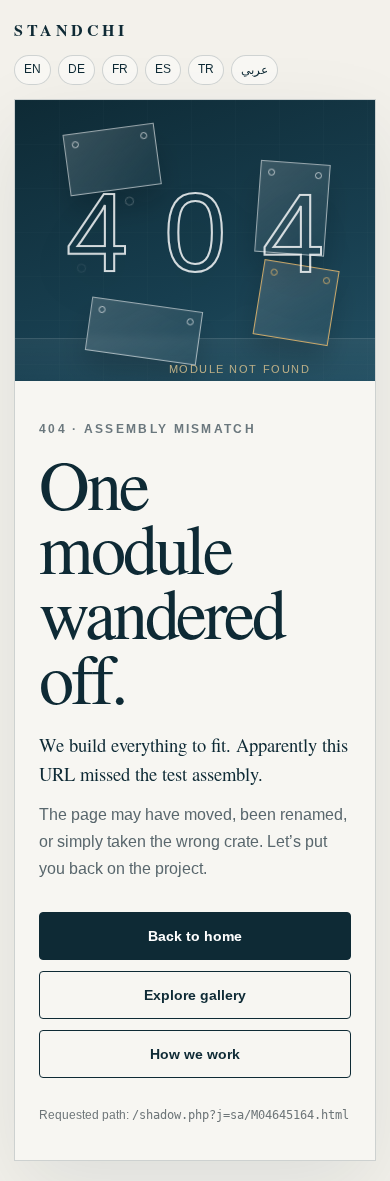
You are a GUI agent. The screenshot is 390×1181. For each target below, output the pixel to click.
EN (32, 69)
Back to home (195, 936)
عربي (254, 70)
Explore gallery (195, 995)
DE (76, 69)
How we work (195, 1054)
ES (163, 69)
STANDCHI (70, 29)
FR (120, 69)
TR (206, 69)
